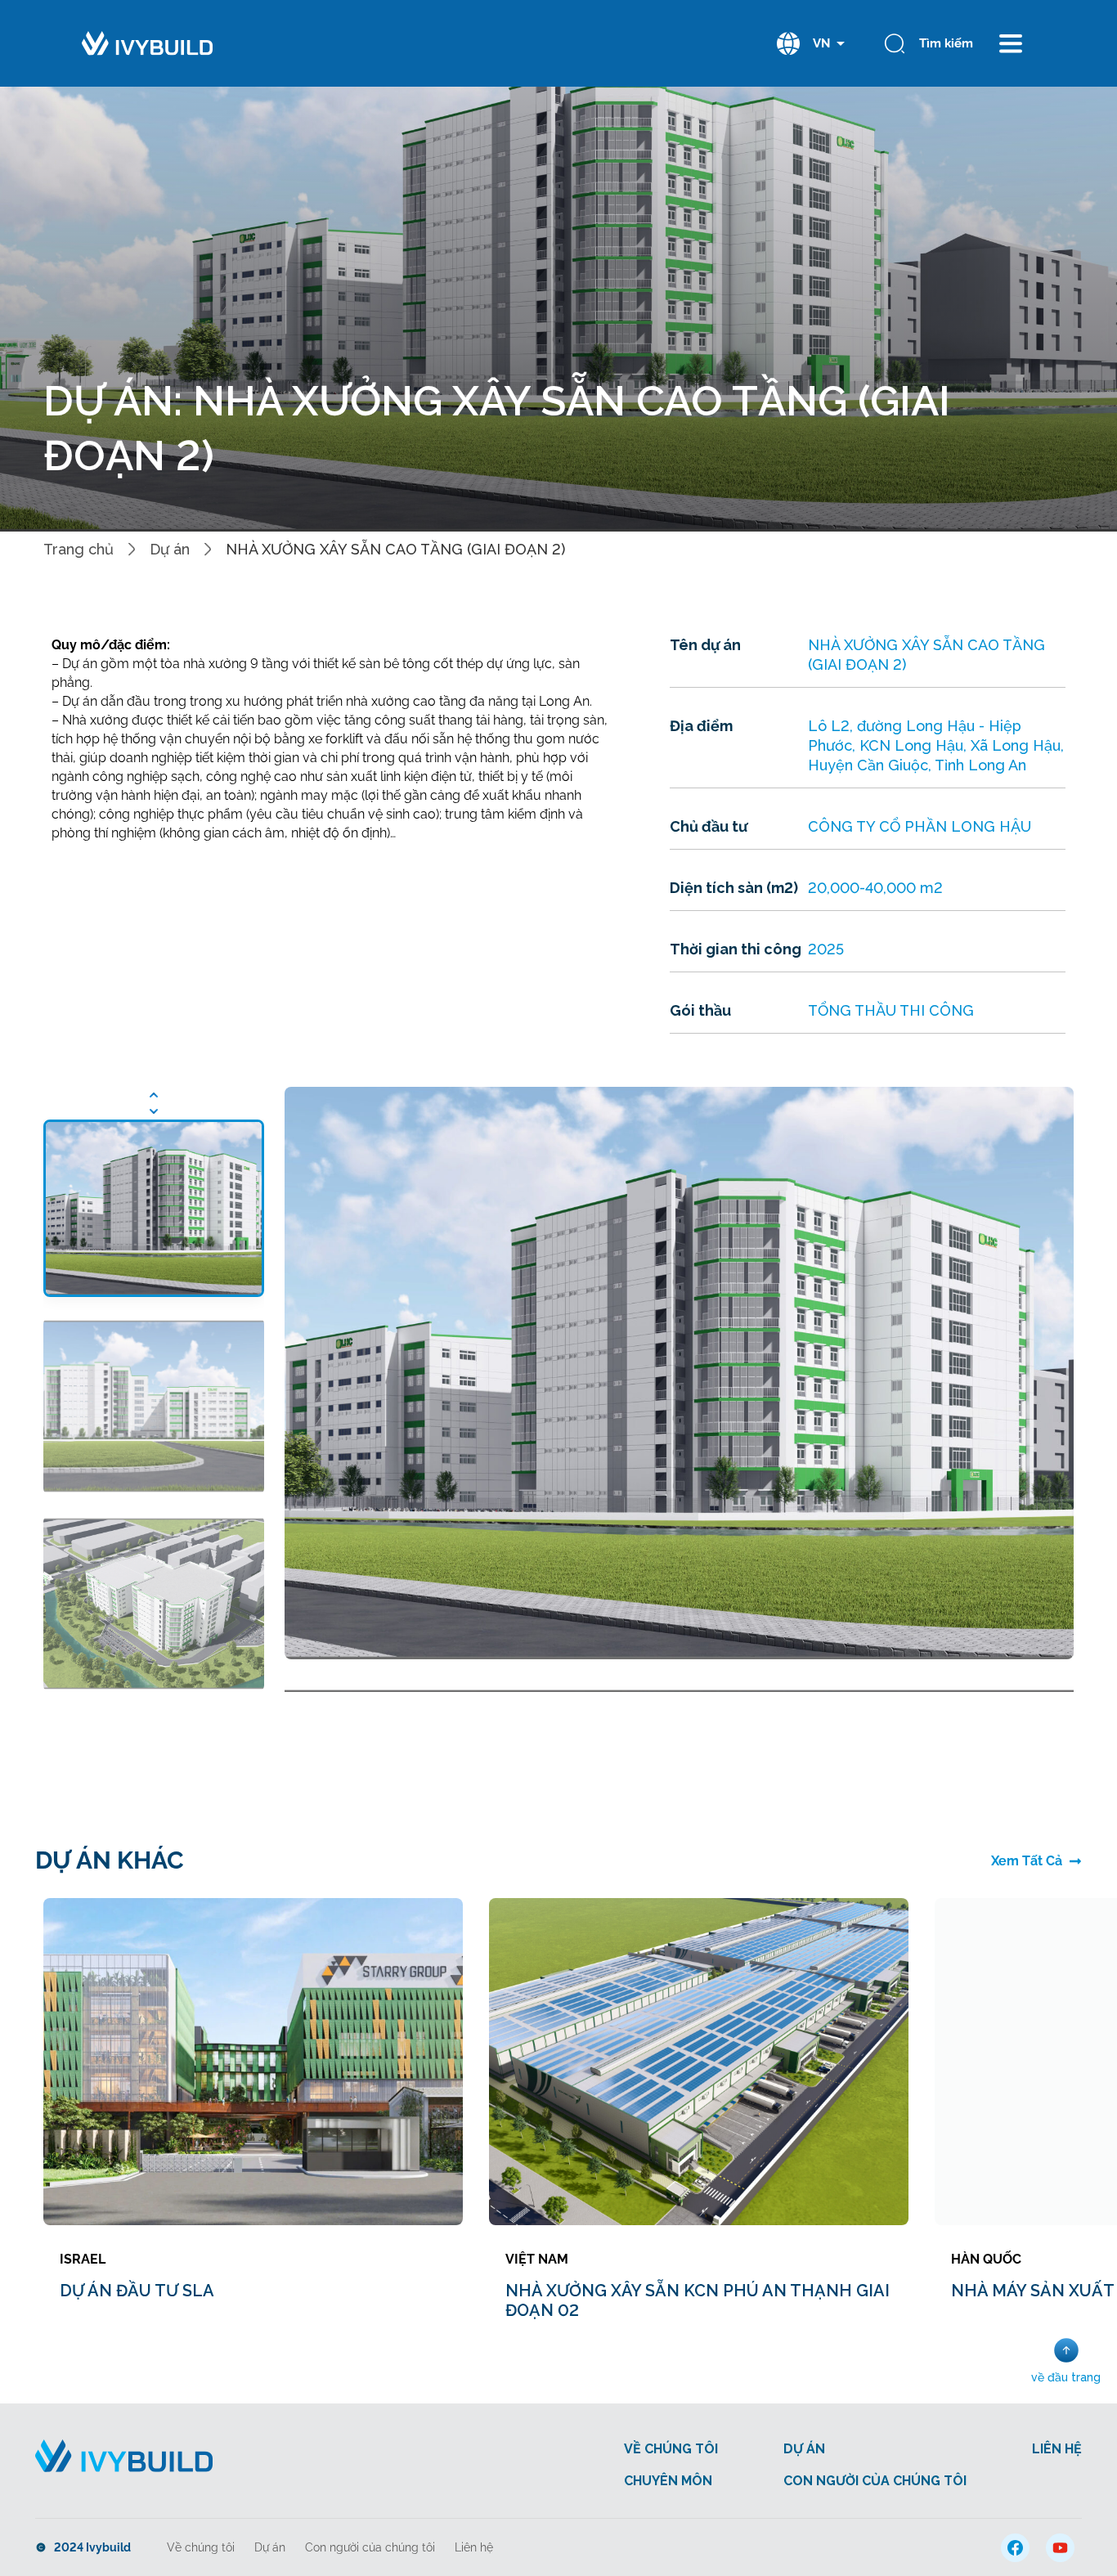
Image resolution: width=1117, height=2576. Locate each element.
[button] (154, 1095)
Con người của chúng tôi (370, 2547)
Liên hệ (474, 2547)
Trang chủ (79, 549)
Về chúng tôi (201, 2547)
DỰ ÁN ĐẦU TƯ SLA (137, 2291)
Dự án (170, 549)
